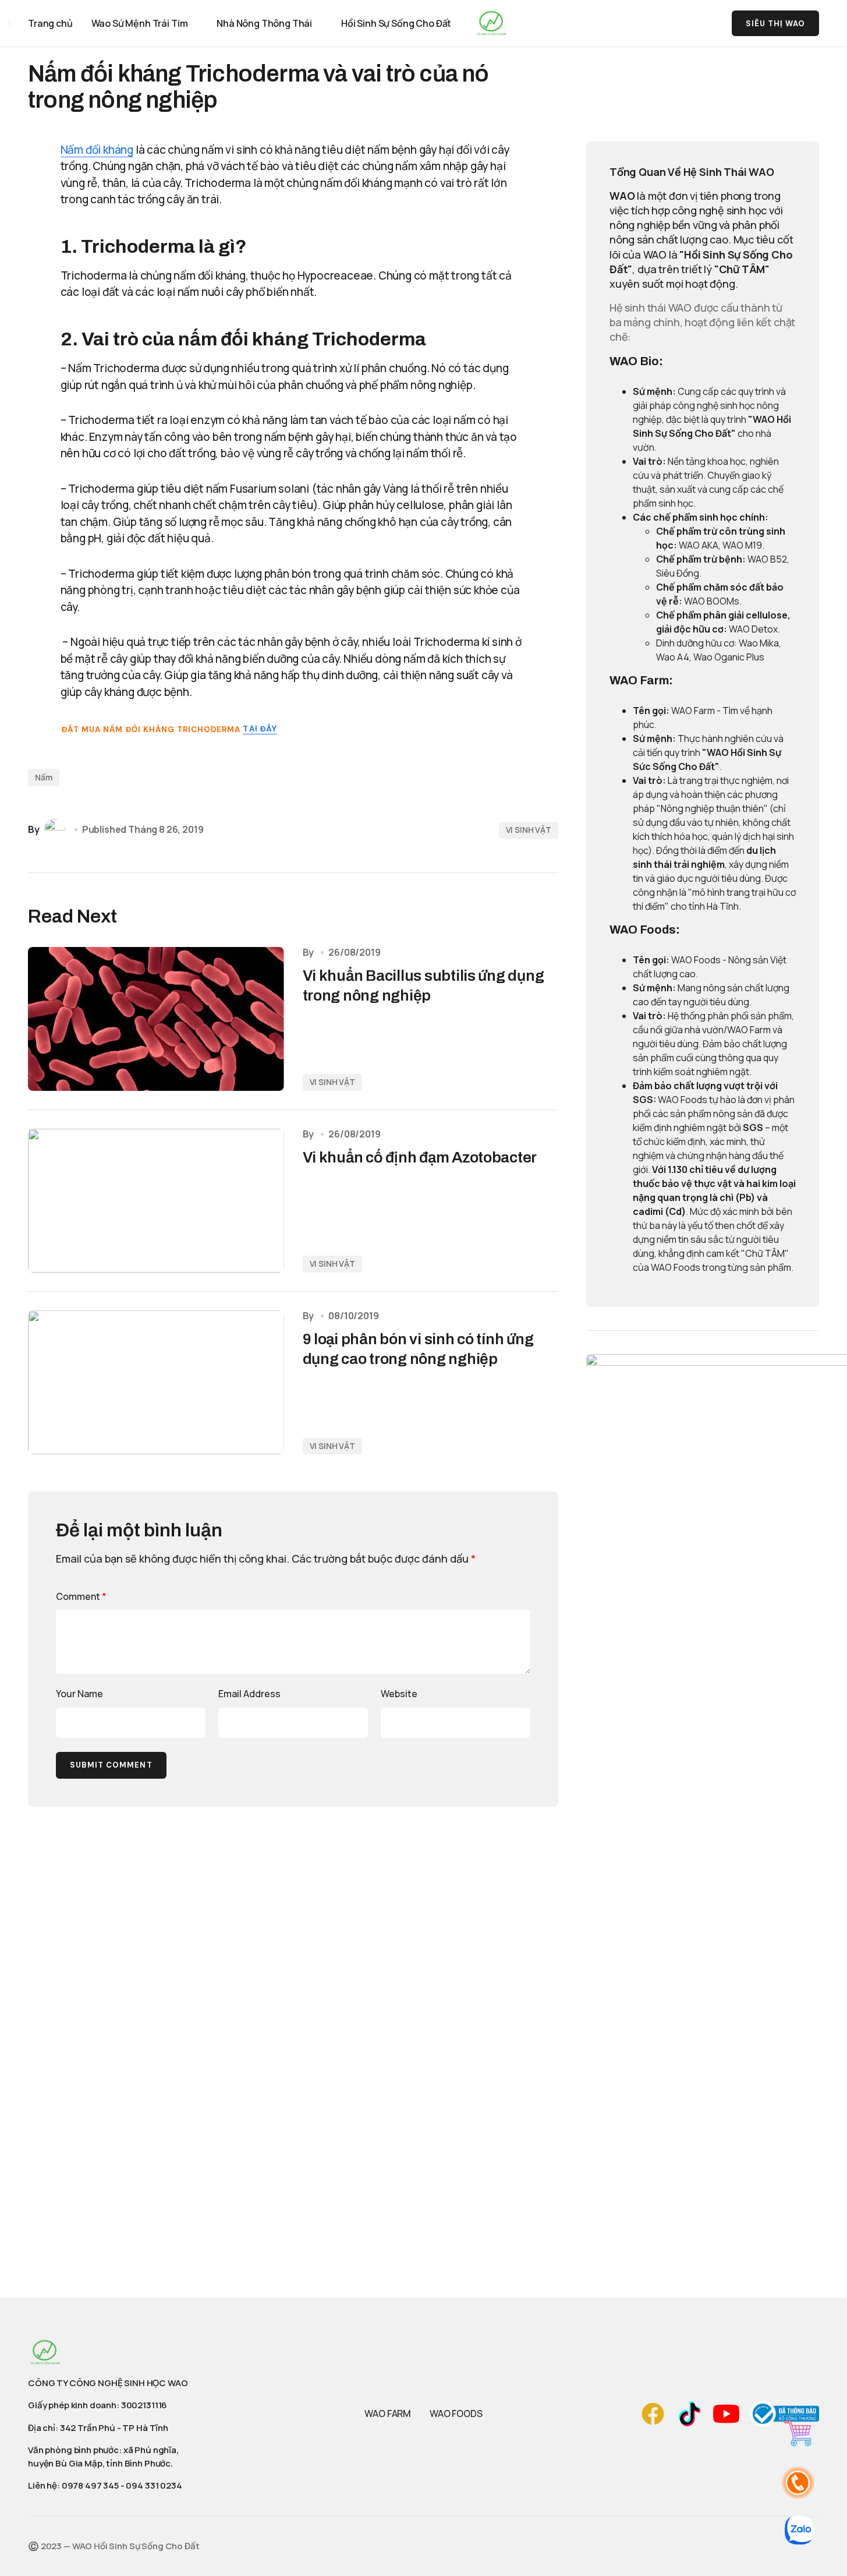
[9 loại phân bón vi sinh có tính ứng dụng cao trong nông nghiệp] (156, 1382)
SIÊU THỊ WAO (775, 24)
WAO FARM (388, 2414)
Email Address (249, 1694)
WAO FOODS (456, 2414)
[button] (679, 23)
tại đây (260, 729)
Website (399, 1694)
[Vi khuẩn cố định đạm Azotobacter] (156, 1201)
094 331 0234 (154, 2485)
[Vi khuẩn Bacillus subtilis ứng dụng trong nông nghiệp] (156, 1019)
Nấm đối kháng (97, 150)
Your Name (79, 1694)
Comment (81, 1596)
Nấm (44, 777)
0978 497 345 (90, 2485)
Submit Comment (111, 1765)
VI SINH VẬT (529, 830)
